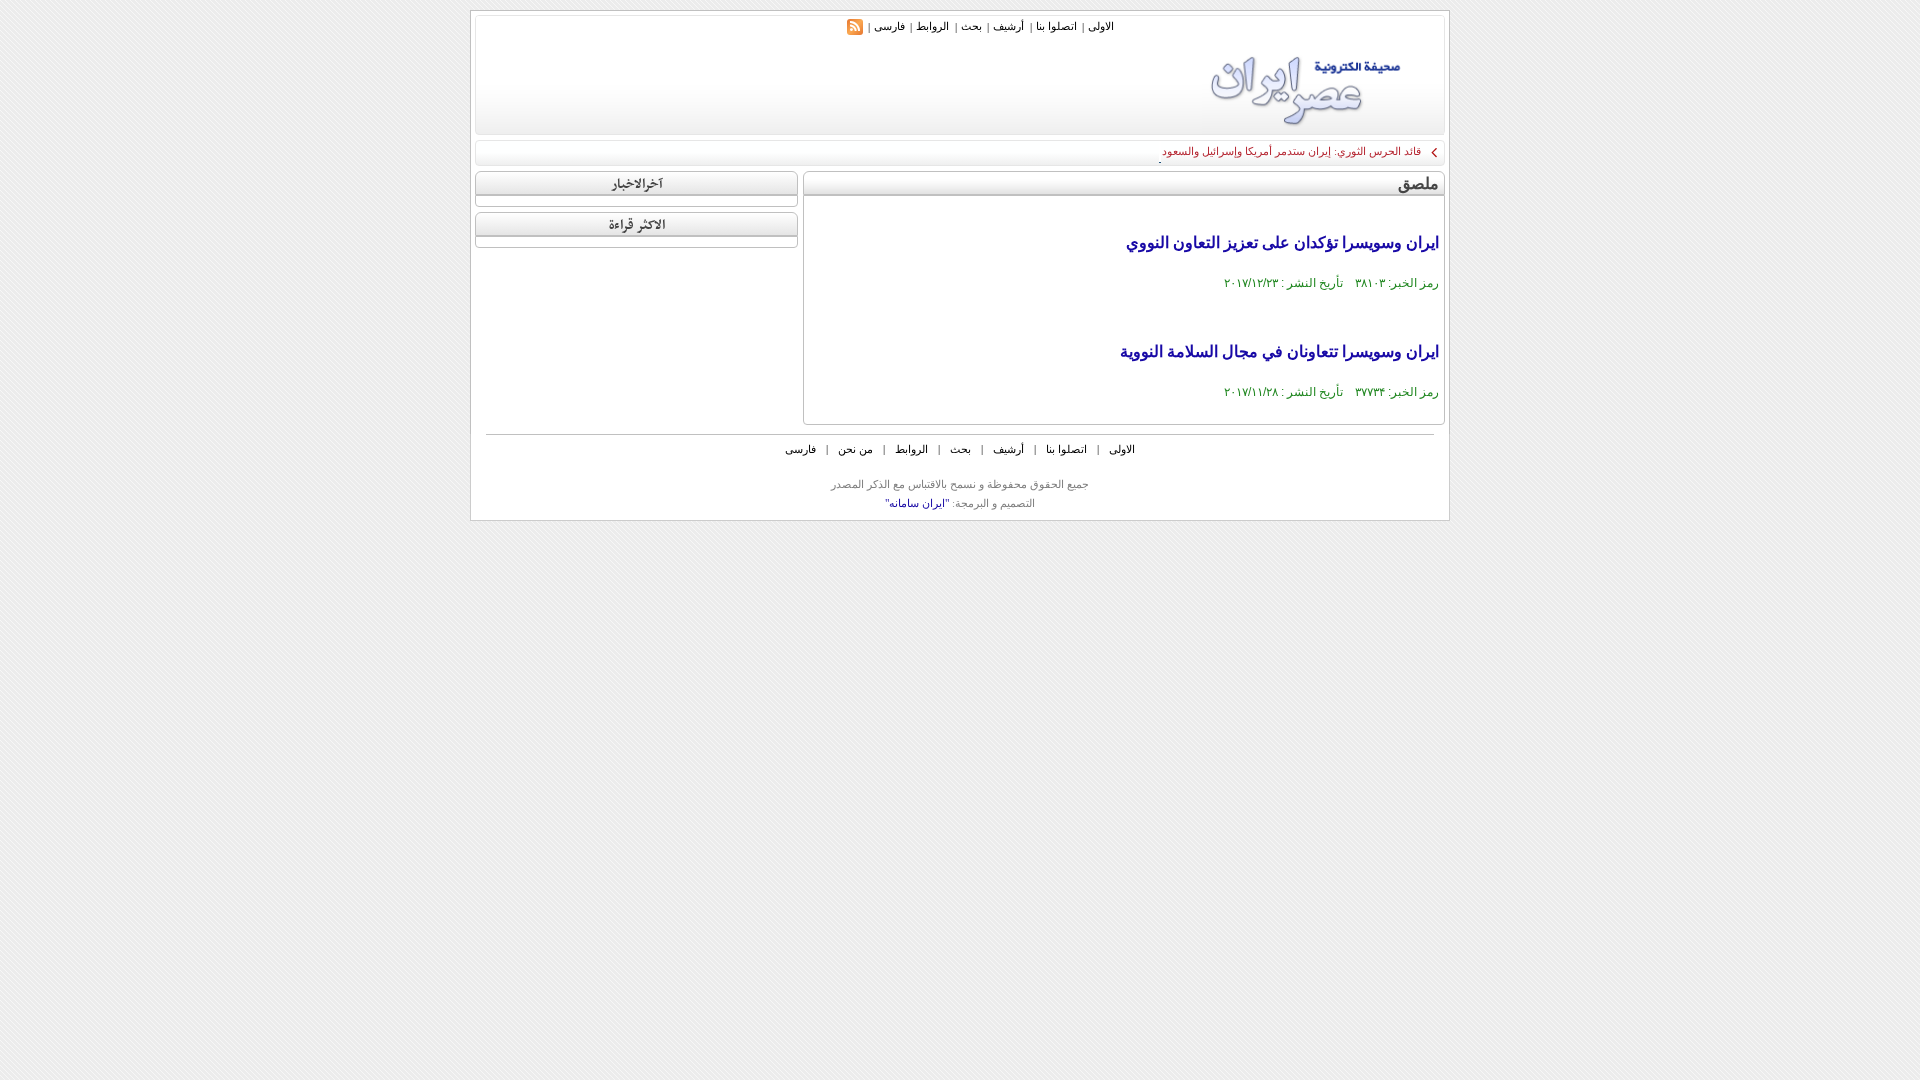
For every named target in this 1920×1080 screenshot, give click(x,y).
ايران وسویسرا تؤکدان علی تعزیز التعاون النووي (1282, 242)
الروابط (932, 26)
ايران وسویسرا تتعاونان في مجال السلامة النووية (1279, 351)
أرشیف (1008, 26)
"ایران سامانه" (917, 503)
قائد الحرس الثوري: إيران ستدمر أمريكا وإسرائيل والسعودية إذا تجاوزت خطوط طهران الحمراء (1209, 151)
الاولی (1101, 26)
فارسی (889, 26)
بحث (971, 26)
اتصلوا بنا (1056, 26)
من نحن (855, 449)
